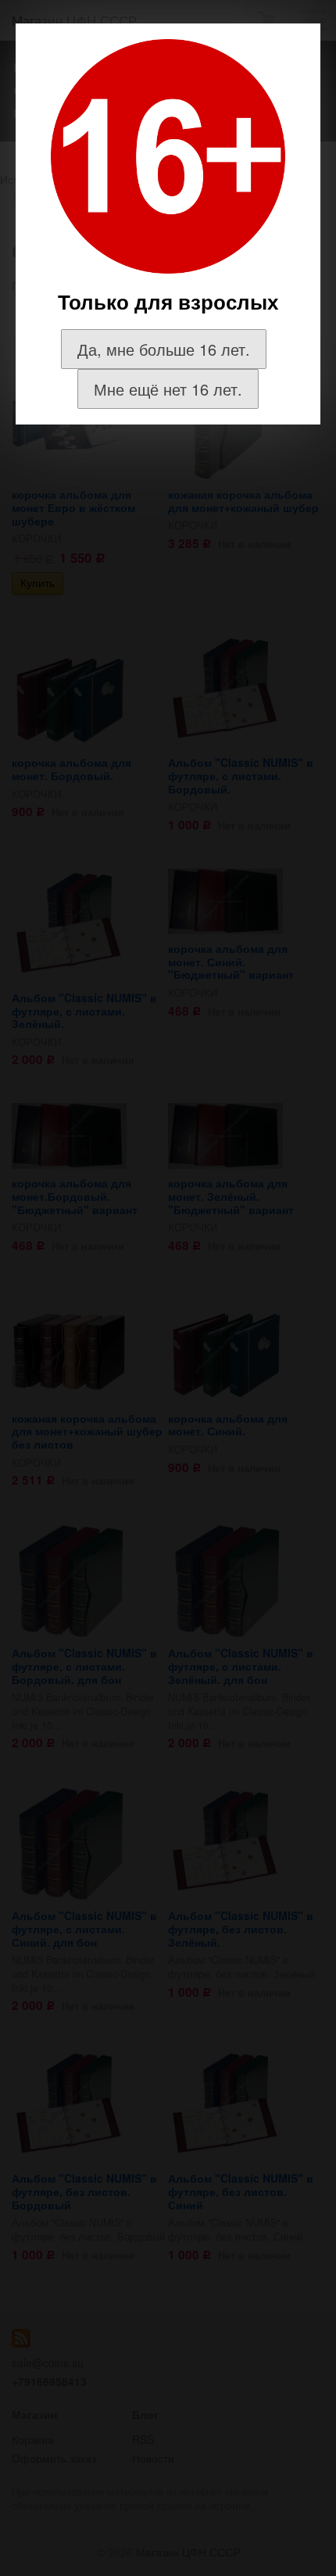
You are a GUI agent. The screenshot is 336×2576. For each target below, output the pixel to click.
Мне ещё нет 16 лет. (168, 389)
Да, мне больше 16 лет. (164, 349)
